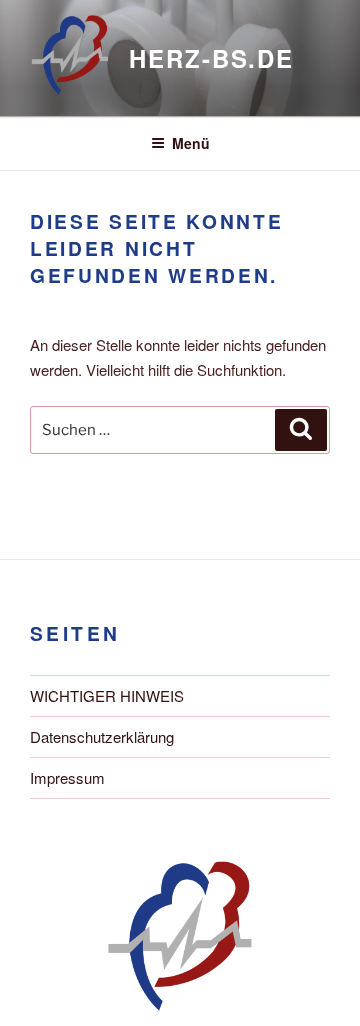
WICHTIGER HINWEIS (107, 695)
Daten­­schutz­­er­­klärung (102, 736)
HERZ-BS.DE (211, 58)
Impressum (67, 777)
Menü (191, 143)
